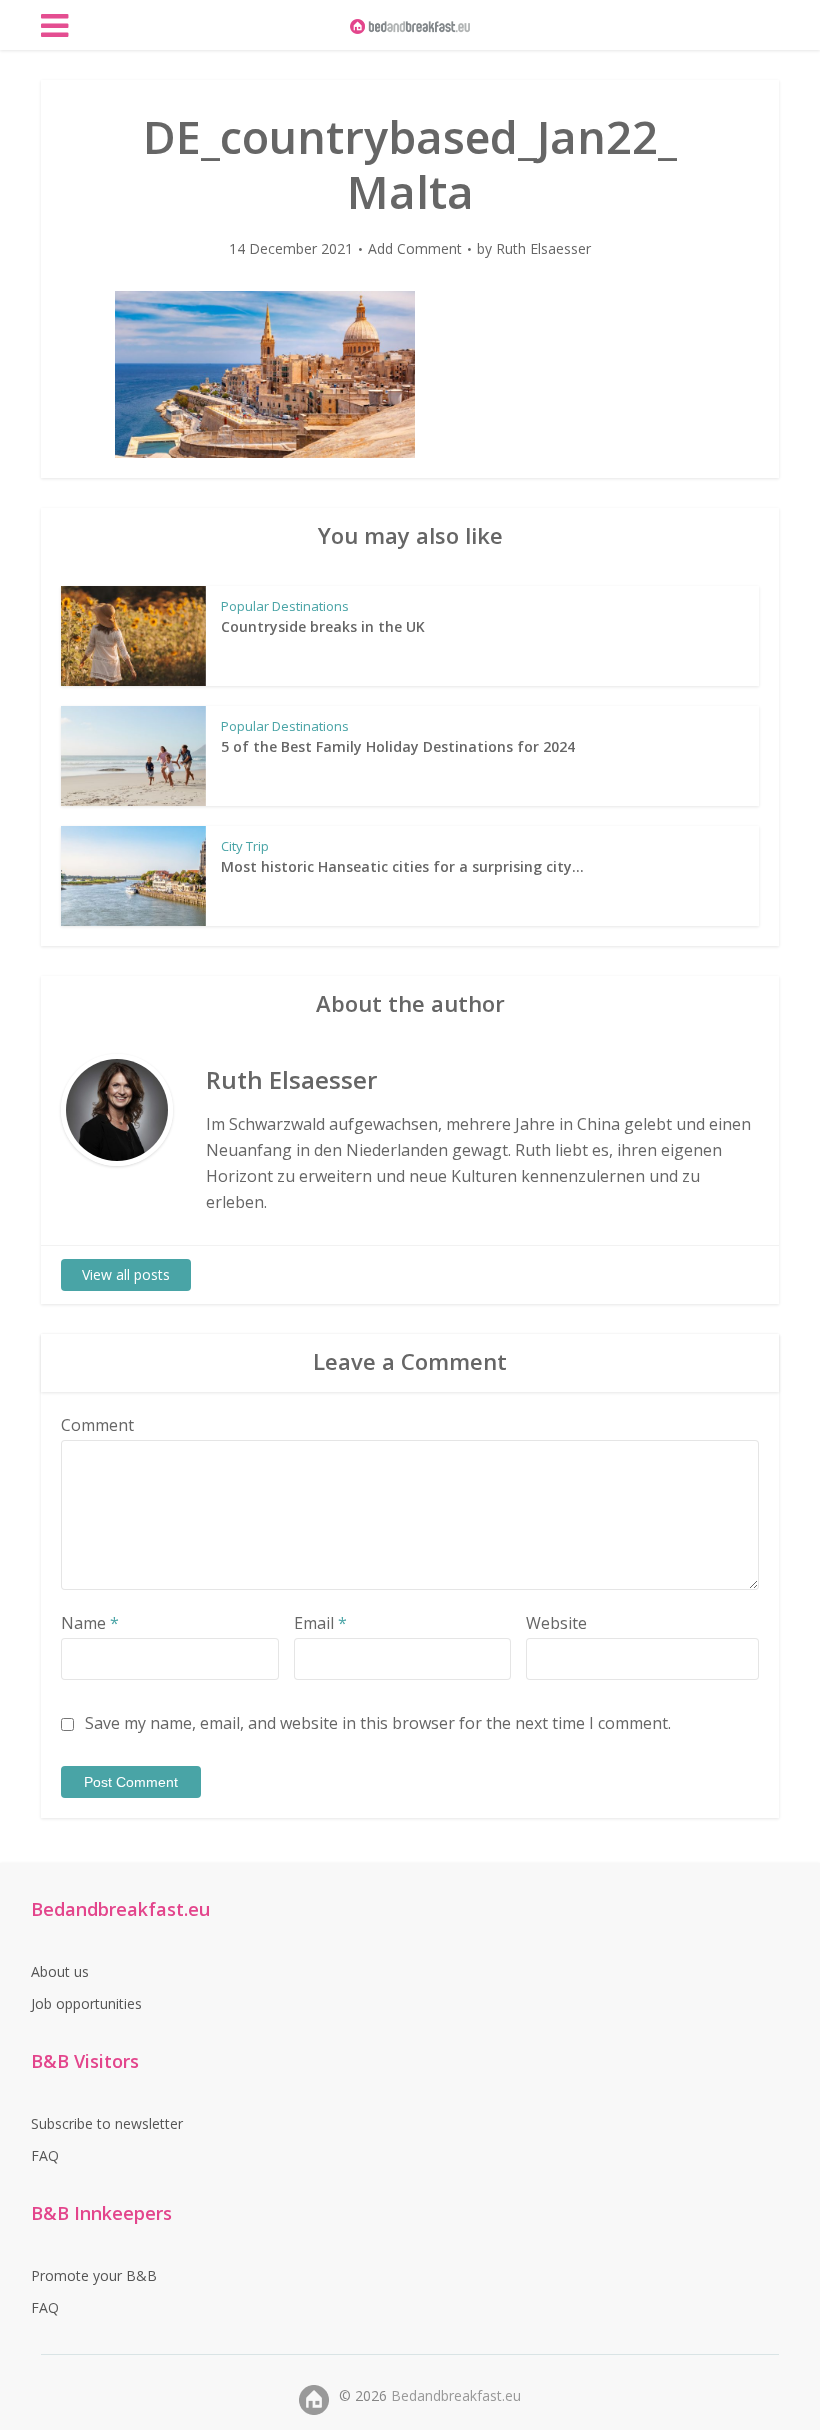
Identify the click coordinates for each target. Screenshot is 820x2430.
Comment (97, 1425)
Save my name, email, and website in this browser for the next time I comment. (378, 1723)
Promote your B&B (94, 2275)
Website (556, 1623)
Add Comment (415, 249)
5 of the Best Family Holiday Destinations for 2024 (398, 746)
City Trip (245, 846)
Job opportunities (86, 2003)
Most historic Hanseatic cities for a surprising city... (402, 866)
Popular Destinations (285, 606)
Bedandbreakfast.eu (456, 2395)
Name (90, 1623)
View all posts (126, 1274)
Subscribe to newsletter (107, 2123)
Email (320, 1623)
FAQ (45, 2155)
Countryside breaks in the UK (323, 626)
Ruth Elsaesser (543, 249)
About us (60, 1971)
